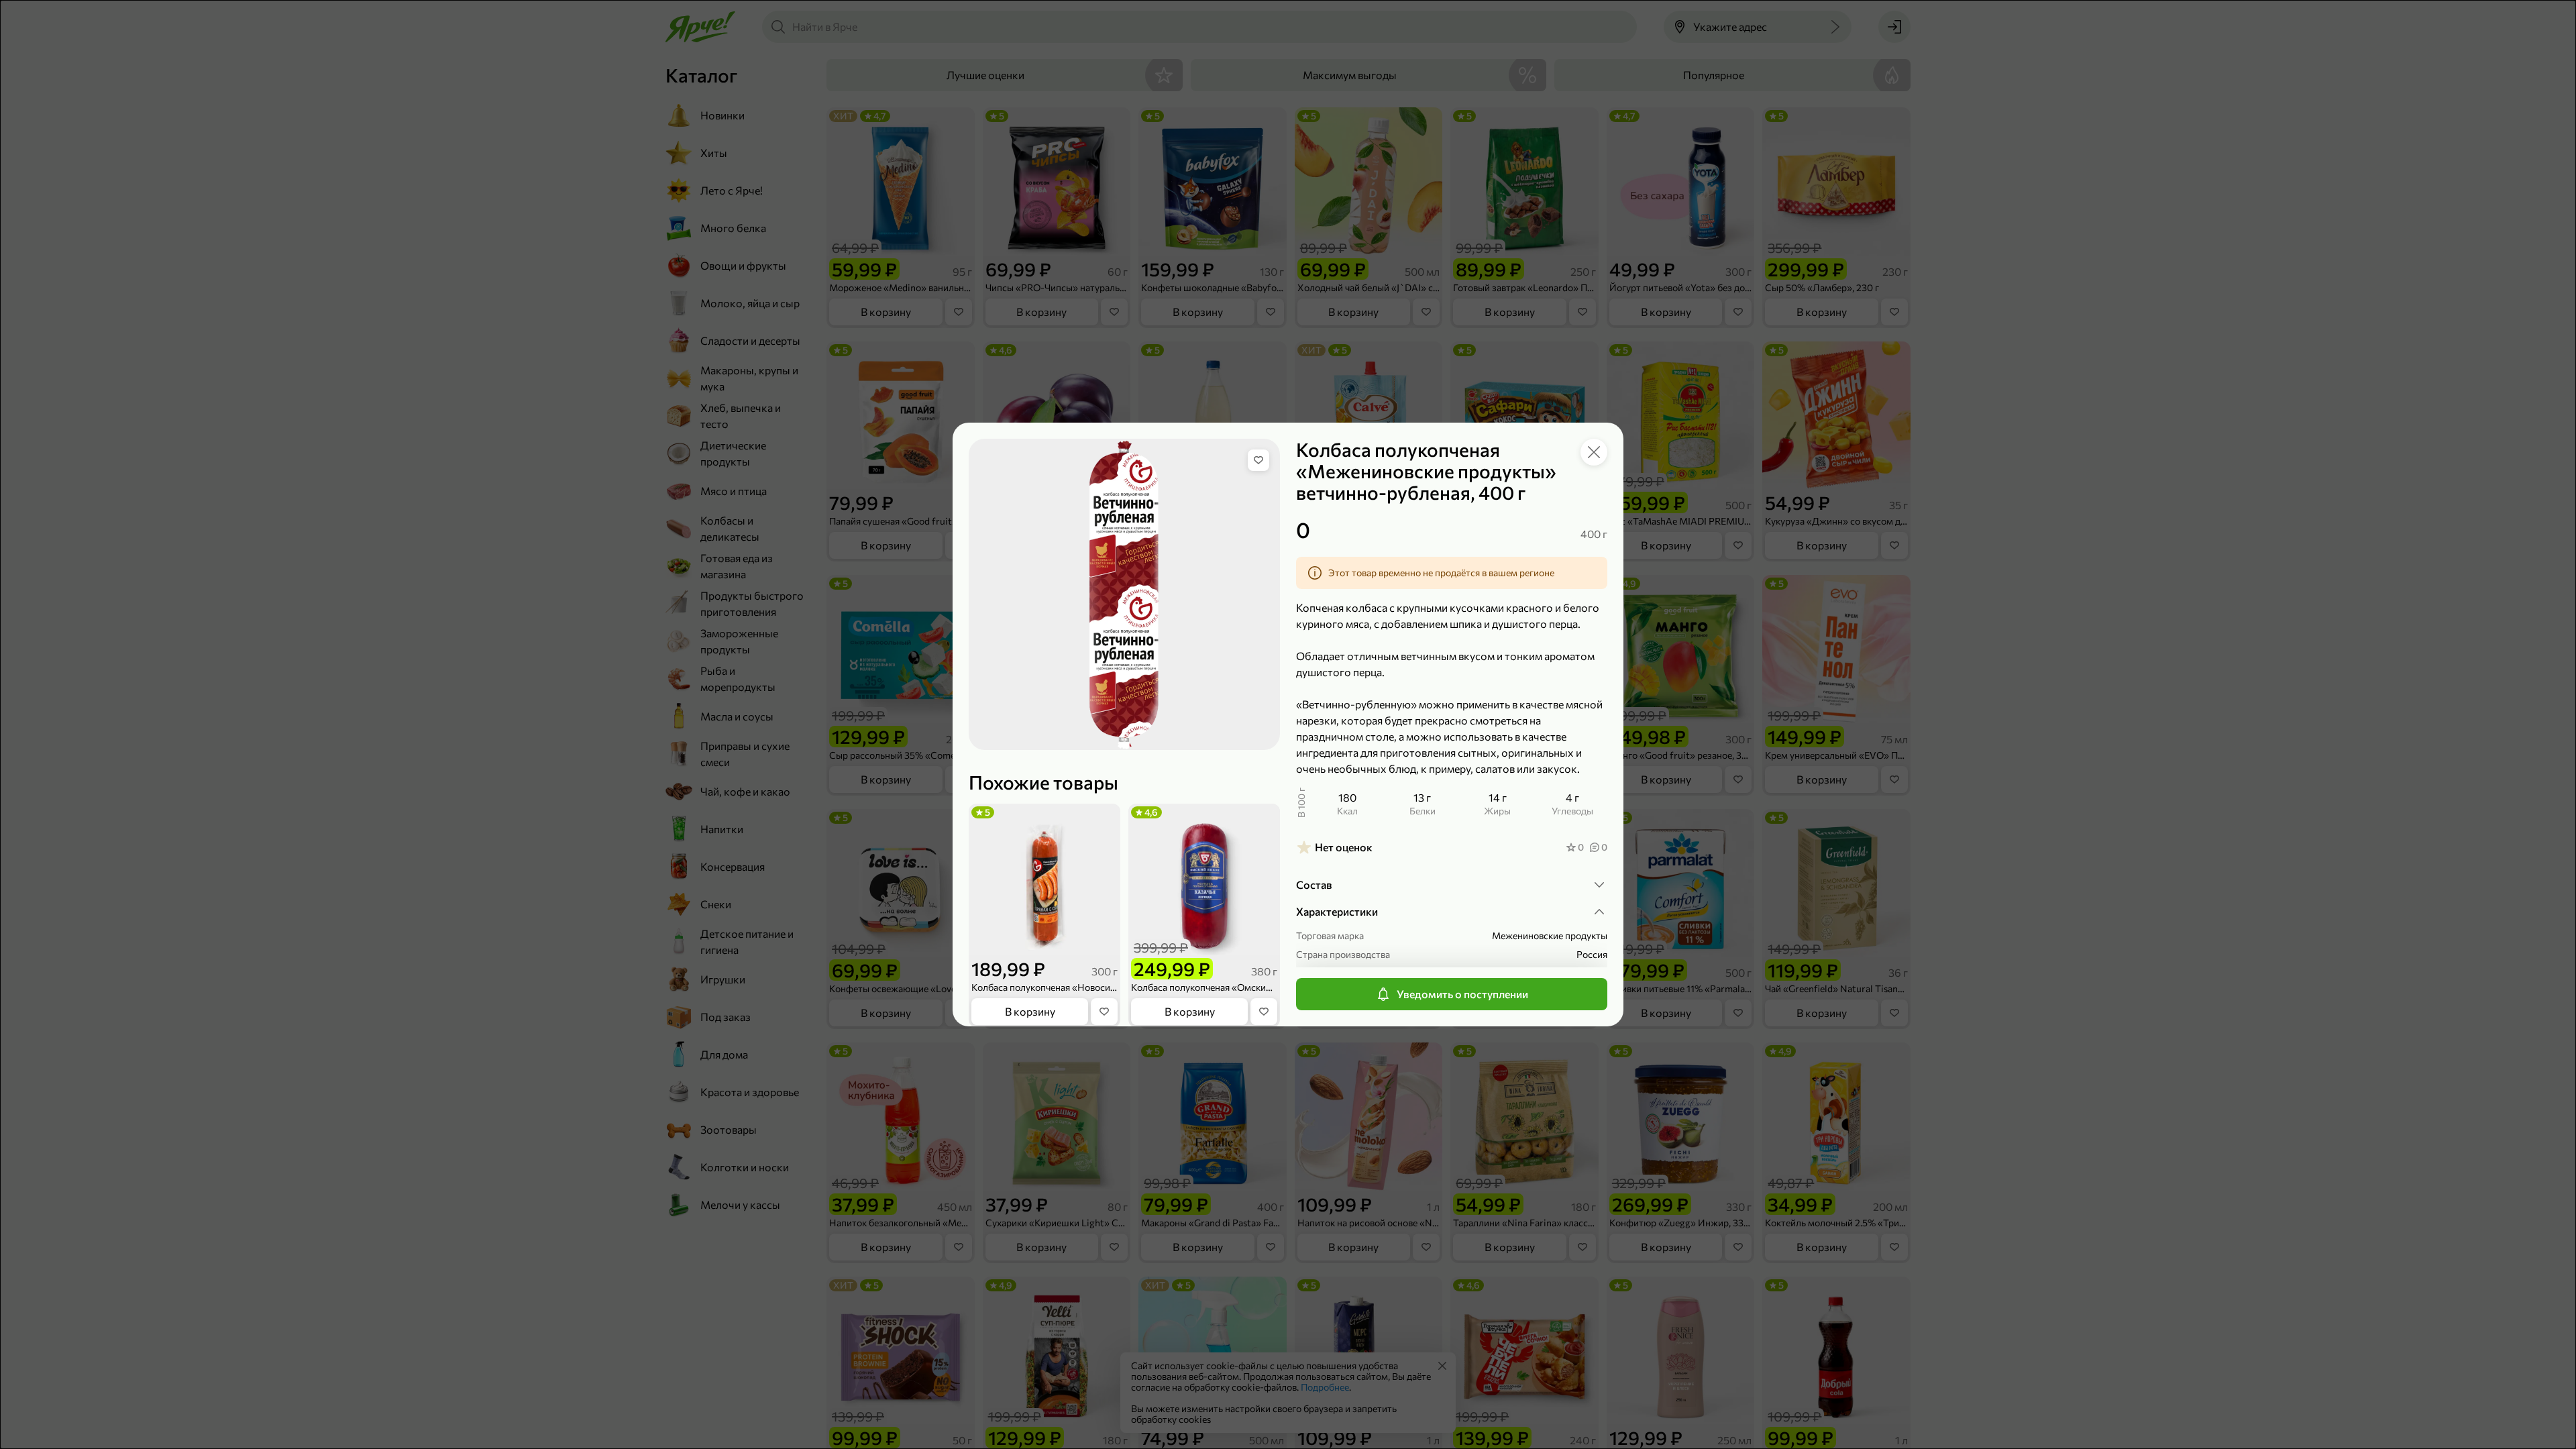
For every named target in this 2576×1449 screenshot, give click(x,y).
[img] (1258, 460)
